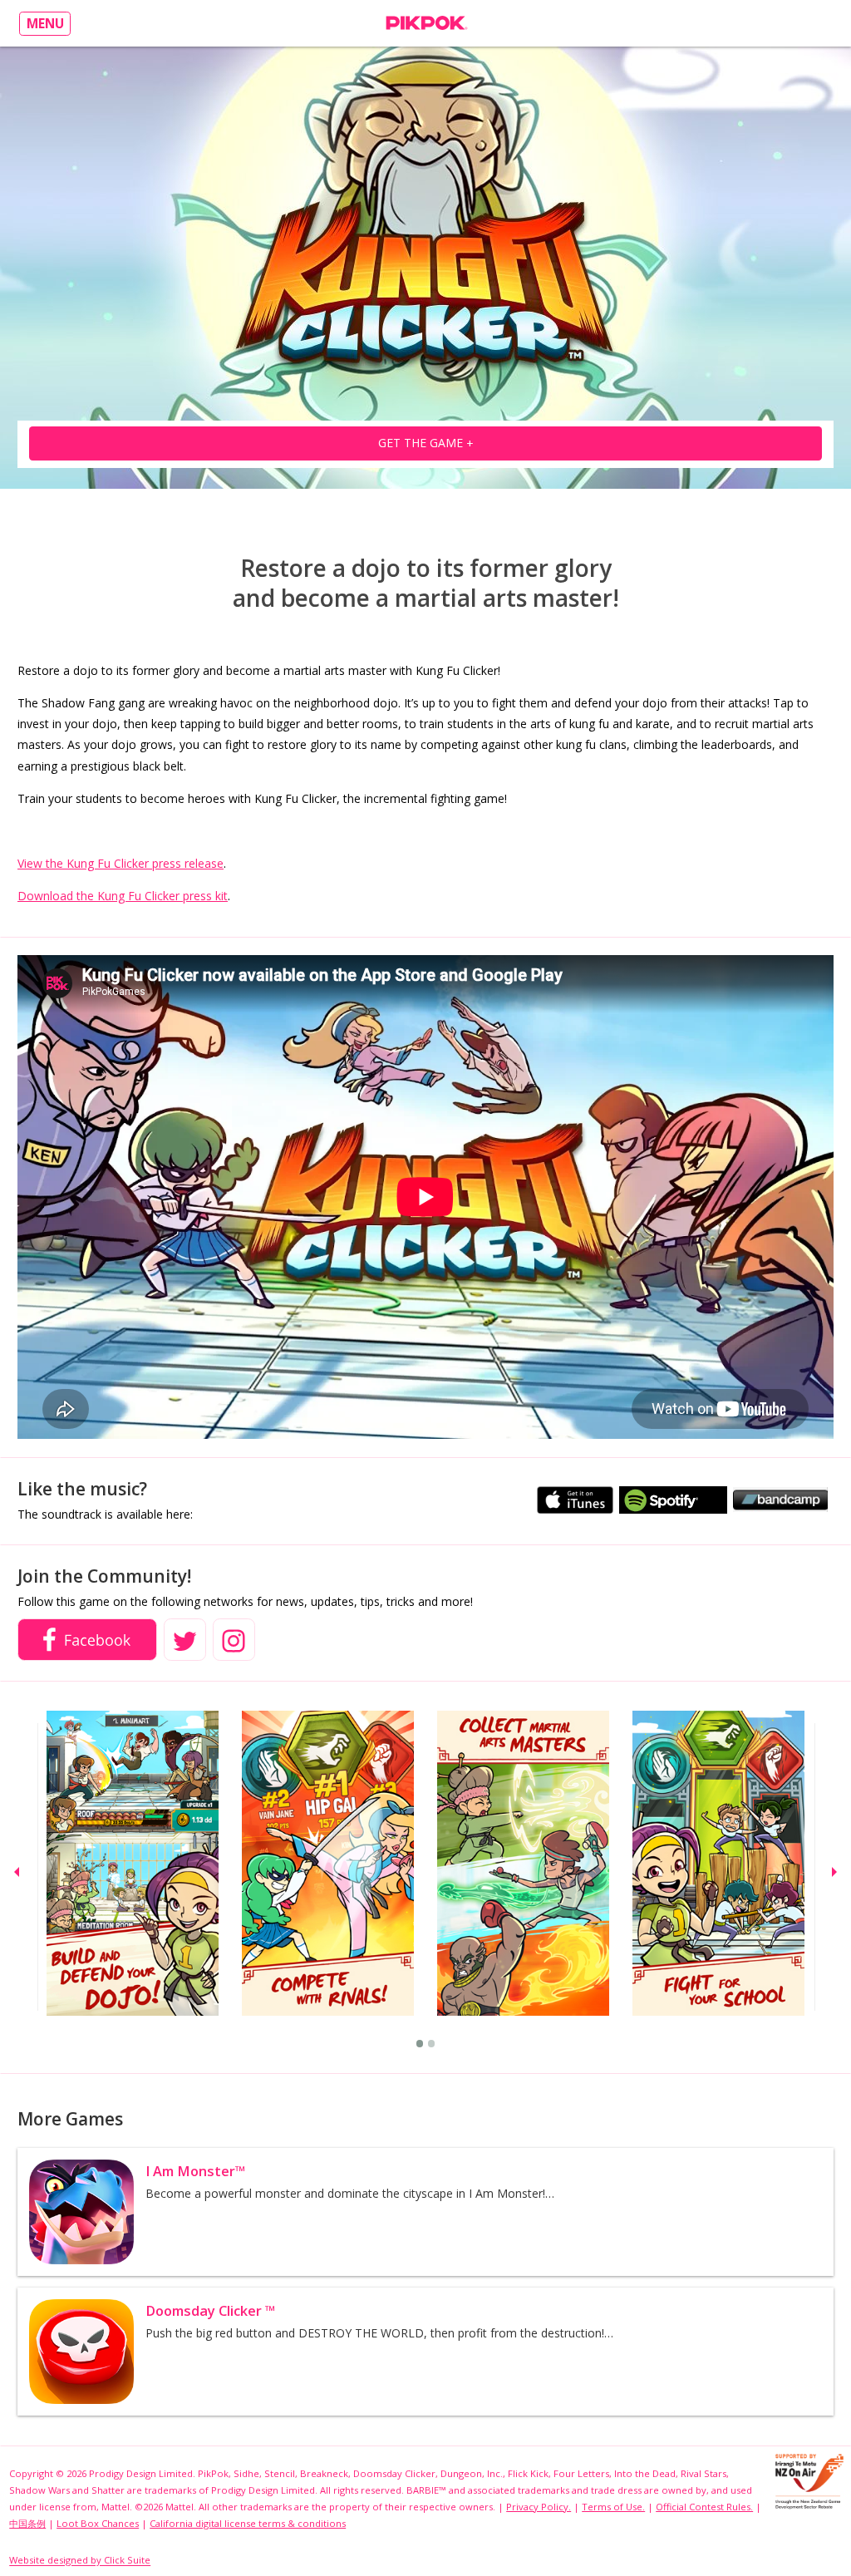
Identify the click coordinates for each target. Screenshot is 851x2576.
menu (45, 24)
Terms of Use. (613, 2507)
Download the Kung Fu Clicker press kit (123, 896)
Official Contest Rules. (704, 2507)
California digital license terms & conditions (248, 2523)
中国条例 (27, 2523)
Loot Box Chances (98, 2523)
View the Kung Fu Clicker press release (121, 863)
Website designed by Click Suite (80, 2561)
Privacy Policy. (539, 2507)
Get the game (426, 443)
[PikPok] (426, 23)
